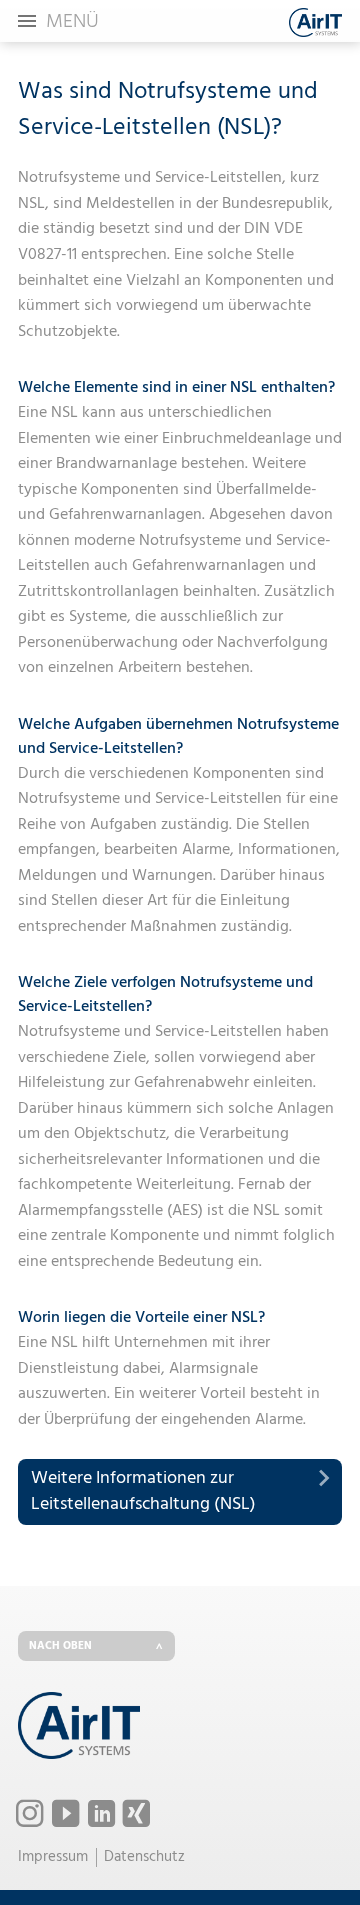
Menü (72, 22)
